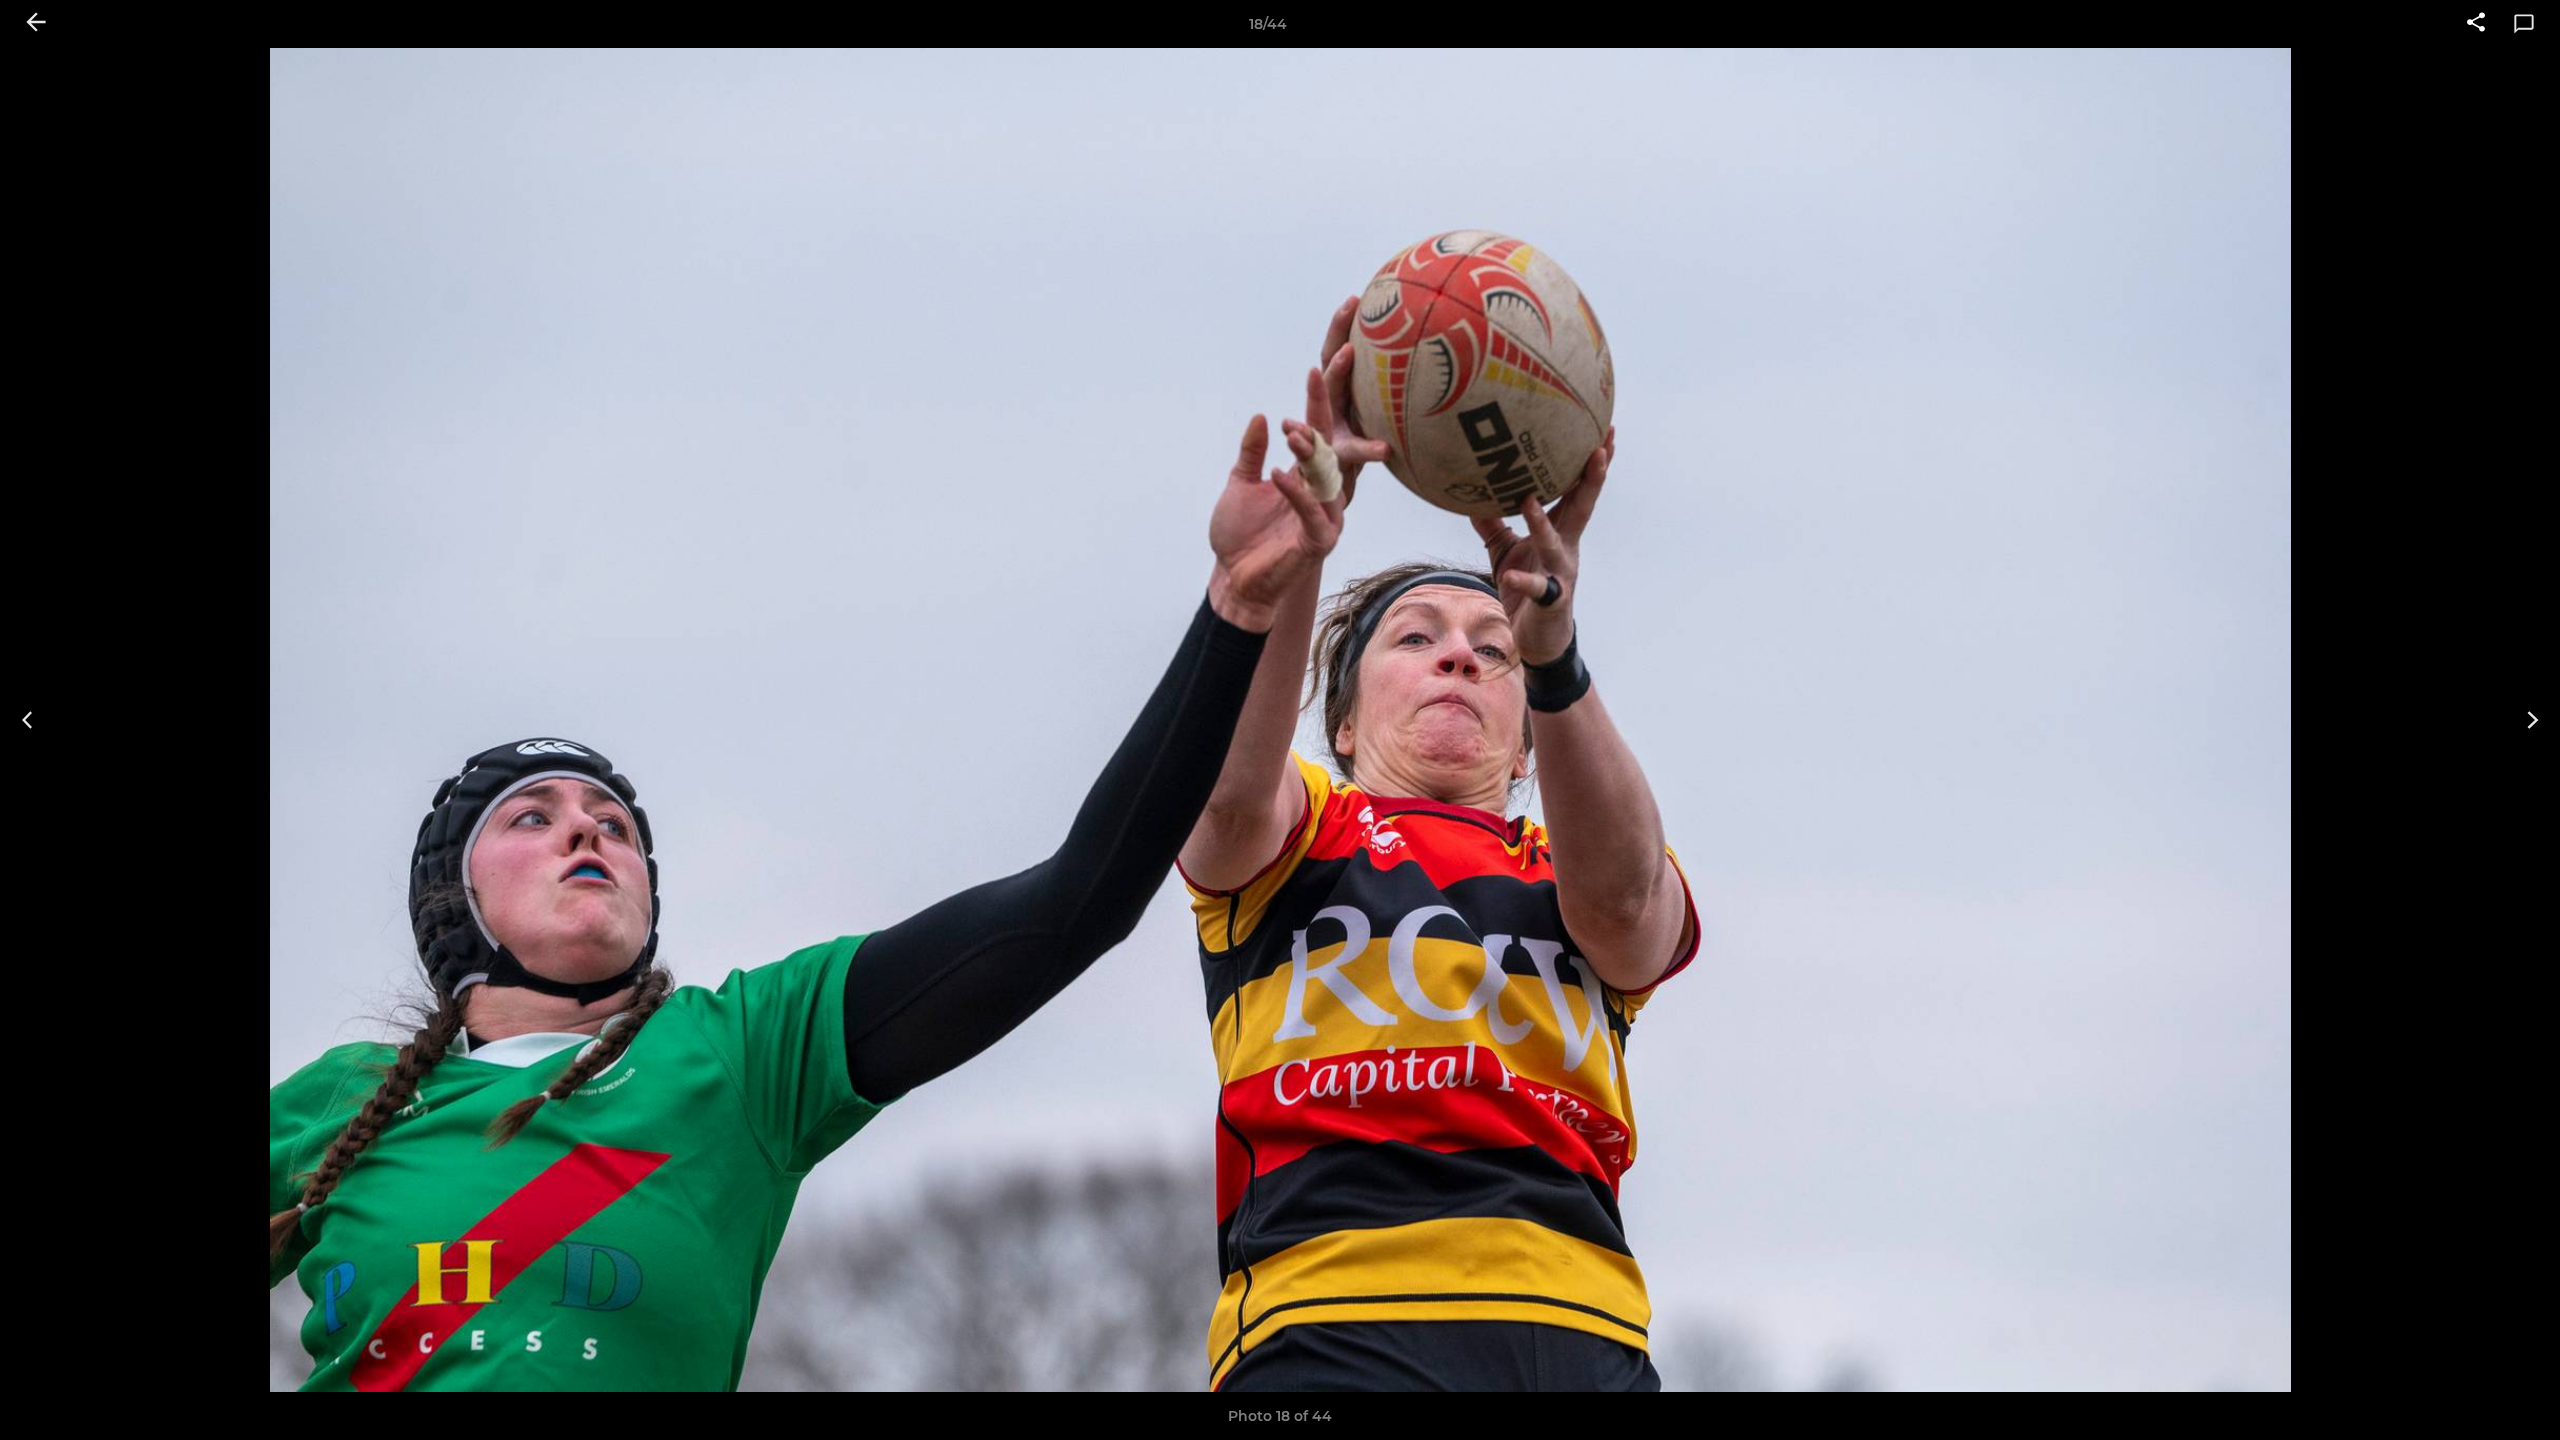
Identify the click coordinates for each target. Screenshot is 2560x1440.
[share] (2476, 24)
